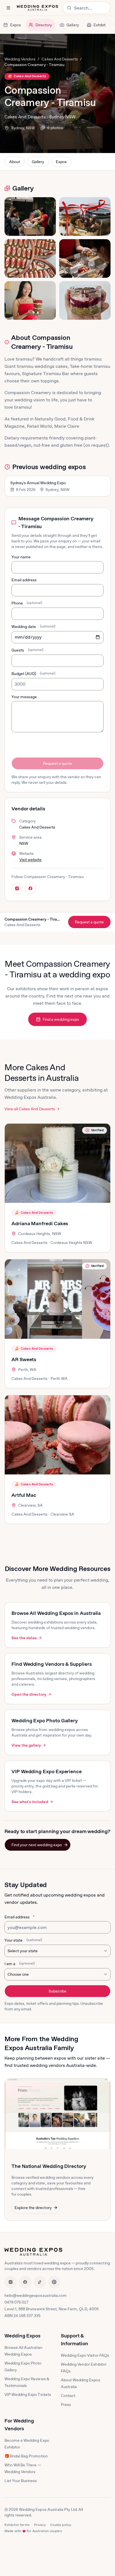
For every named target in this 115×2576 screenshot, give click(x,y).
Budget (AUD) (33, 674)
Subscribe (57, 1991)
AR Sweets (24, 1359)
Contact (68, 2396)
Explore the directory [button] (33, 2208)
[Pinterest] (54, 2282)
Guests (27, 650)
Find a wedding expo (61, 1019)
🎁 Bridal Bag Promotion (26, 2456)
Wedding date (33, 627)
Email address (24, 580)
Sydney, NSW (23, 128)
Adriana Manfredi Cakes (40, 1223)
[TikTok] (40, 2282)
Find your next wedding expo (37, 1845)
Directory (44, 25)
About (15, 162)
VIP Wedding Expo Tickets (28, 2394)
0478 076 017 (16, 2302)
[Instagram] (11, 2282)
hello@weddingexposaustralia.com (36, 2295)
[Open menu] (8, 8)
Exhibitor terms (17, 2525)
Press (66, 2405)
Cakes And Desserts (60, 59)
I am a (20, 1964)
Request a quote (57, 763)
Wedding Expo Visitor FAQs (85, 2355)
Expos (15, 25)
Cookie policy (61, 2525)
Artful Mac (24, 1495)
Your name (21, 557)
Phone (27, 603)
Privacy (40, 2525)
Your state (23, 1940)
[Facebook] (25, 2282)
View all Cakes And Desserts (30, 1109)
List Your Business (21, 2481)
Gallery (73, 25)
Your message (24, 697)
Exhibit (100, 25)
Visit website (30, 860)
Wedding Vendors (20, 59)
